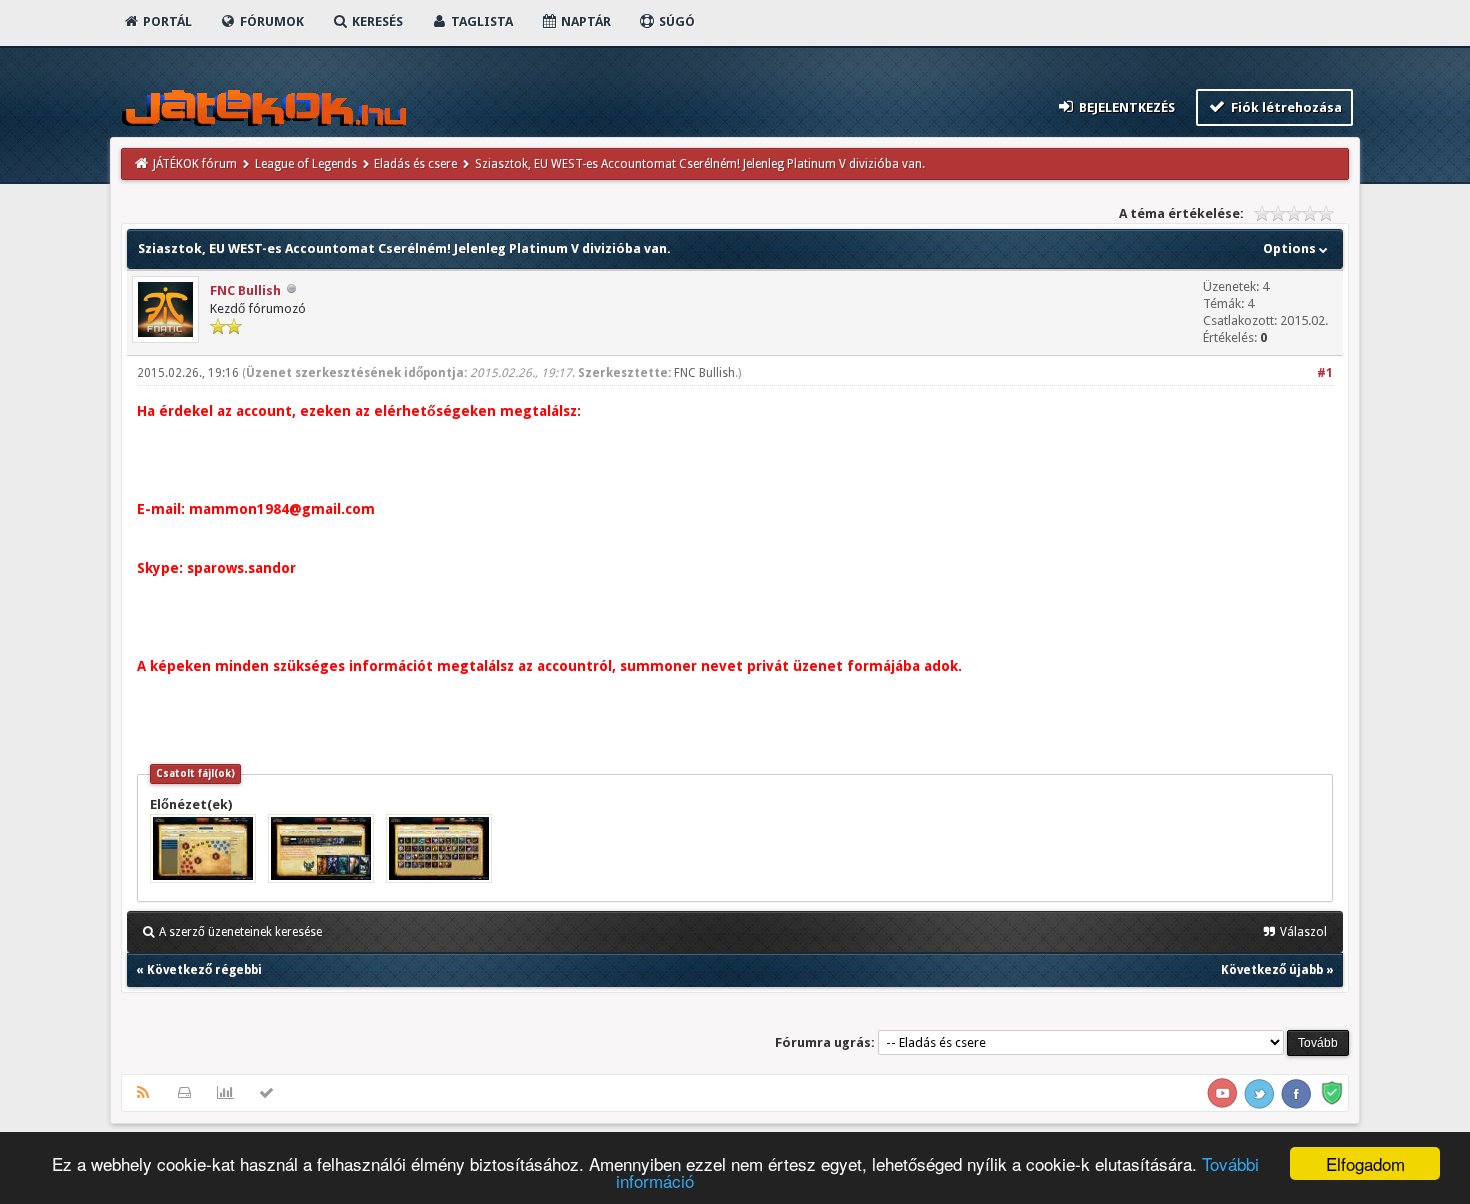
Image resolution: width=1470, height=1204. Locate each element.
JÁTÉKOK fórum (195, 164)
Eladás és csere (415, 164)
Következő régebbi (204, 970)
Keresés (376, 21)
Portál (166, 21)
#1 (1325, 373)
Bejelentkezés (1125, 107)
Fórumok (270, 21)
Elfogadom (1365, 1163)
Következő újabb (1272, 970)
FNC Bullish (245, 290)
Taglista (480, 21)
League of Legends (306, 164)
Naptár (584, 21)
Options (1291, 248)
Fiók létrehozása (1285, 107)
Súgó (675, 21)
